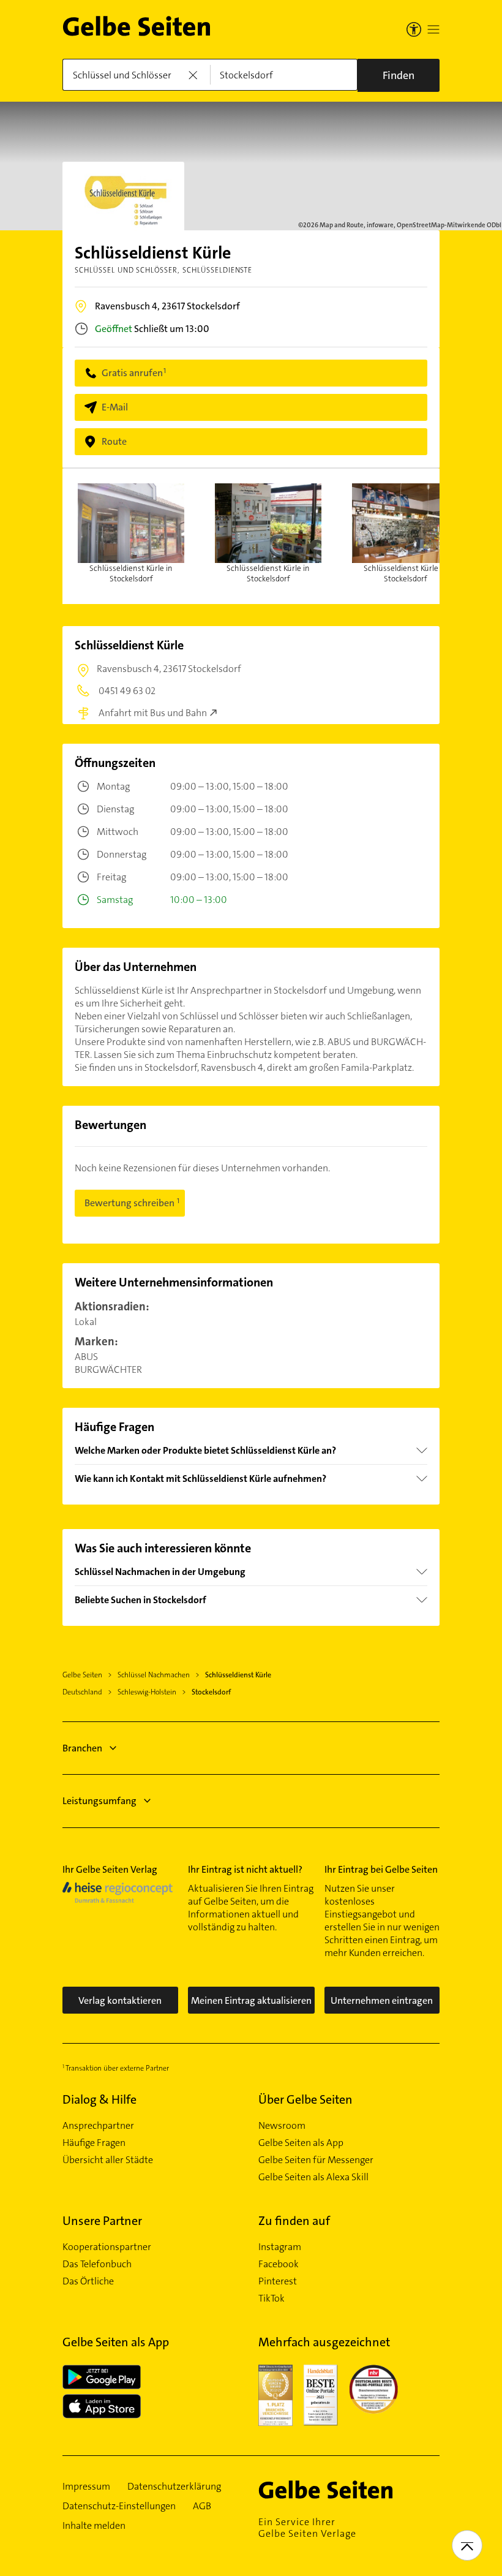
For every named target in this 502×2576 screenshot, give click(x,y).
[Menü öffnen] (433, 29)
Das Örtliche (88, 2281)
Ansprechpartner (98, 2126)
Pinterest (278, 2281)
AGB (202, 2506)
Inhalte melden (94, 2526)
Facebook (279, 2264)
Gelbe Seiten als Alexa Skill (313, 2177)
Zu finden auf (294, 2221)
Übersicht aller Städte (108, 2160)
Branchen (82, 1748)
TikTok (272, 2298)
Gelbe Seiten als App (301, 2143)
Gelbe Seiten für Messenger (316, 2160)
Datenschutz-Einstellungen (119, 2506)
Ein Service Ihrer (307, 2528)
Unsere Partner (102, 2221)
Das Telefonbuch (97, 2264)
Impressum (86, 2487)
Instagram (280, 2247)
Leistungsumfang (99, 1801)
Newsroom (282, 2126)
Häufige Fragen (94, 2143)
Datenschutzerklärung (174, 2487)
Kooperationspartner (107, 2247)
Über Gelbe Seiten (305, 2099)
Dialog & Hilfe (99, 2099)
